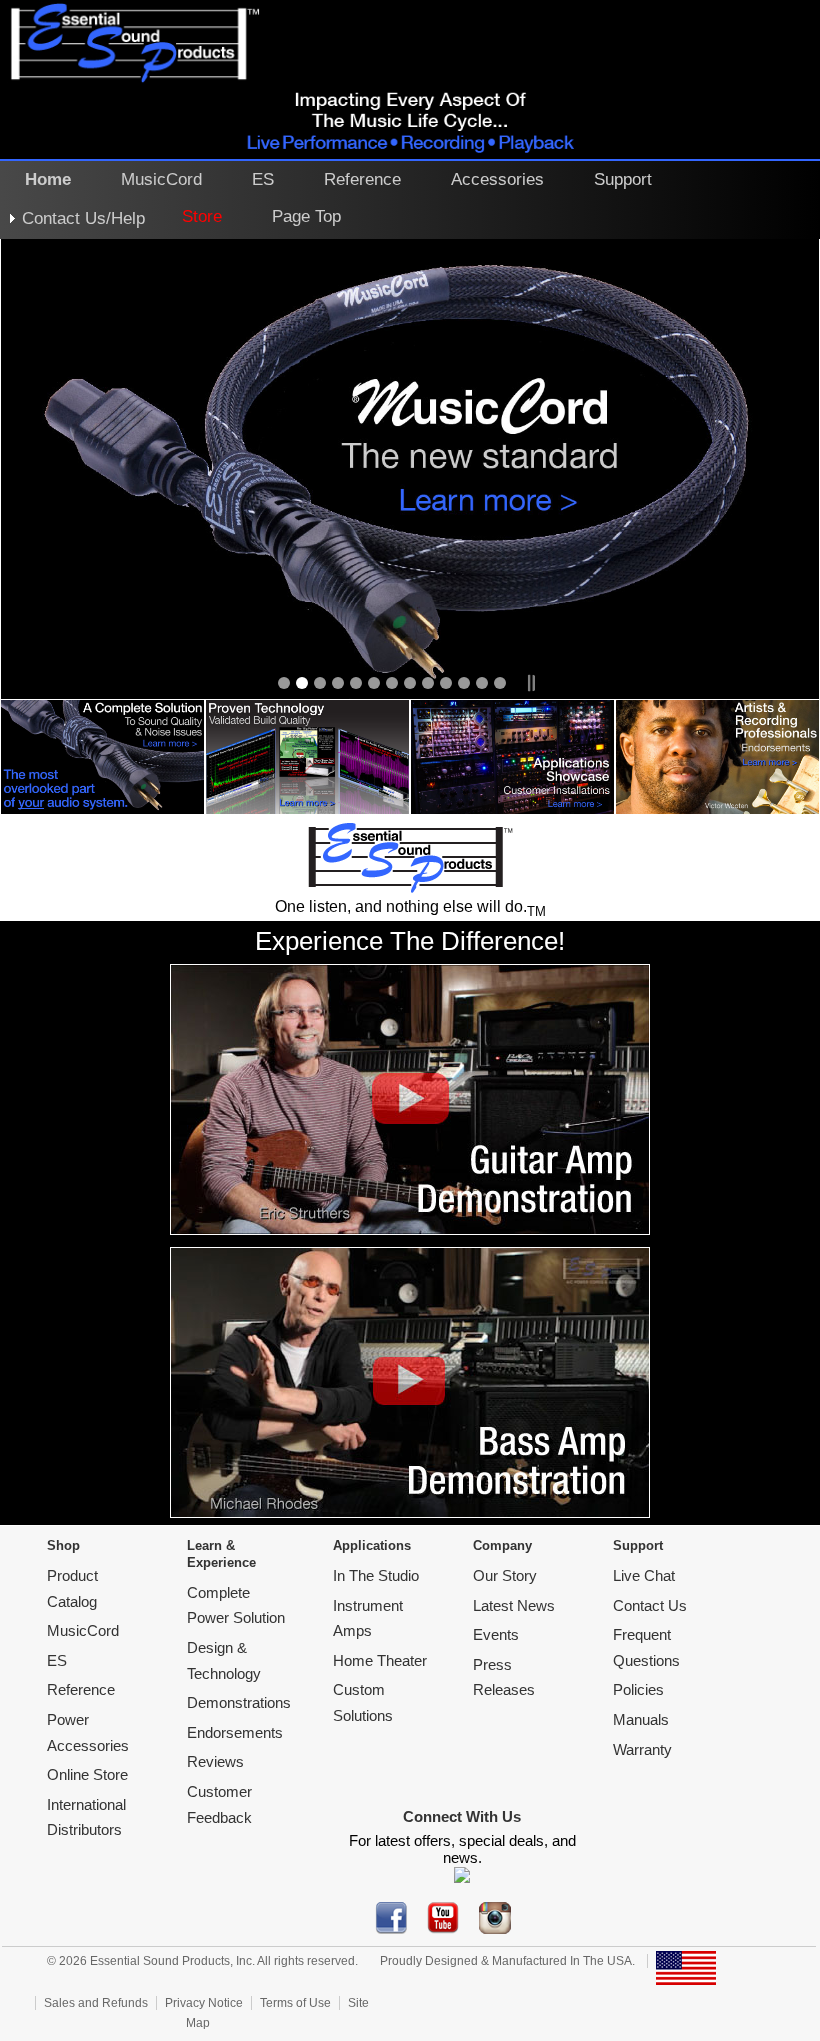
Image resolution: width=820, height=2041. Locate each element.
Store (202, 216)
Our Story (505, 1575)
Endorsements (235, 1732)
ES (263, 179)
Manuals (641, 1719)
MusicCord (161, 179)
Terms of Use (295, 2003)
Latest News (514, 1605)
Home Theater (380, 1660)
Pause (530, 683)
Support (623, 179)
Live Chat (644, 1575)
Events (496, 1634)
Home (48, 179)
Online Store (87, 1774)
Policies (638, 1689)
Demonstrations (239, 1702)
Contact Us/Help (83, 218)
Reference (362, 179)
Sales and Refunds (96, 2003)
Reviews (215, 1761)
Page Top (306, 216)
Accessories (497, 179)
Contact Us (650, 1605)
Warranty (642, 1749)
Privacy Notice (204, 2003)
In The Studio (376, 1575)
